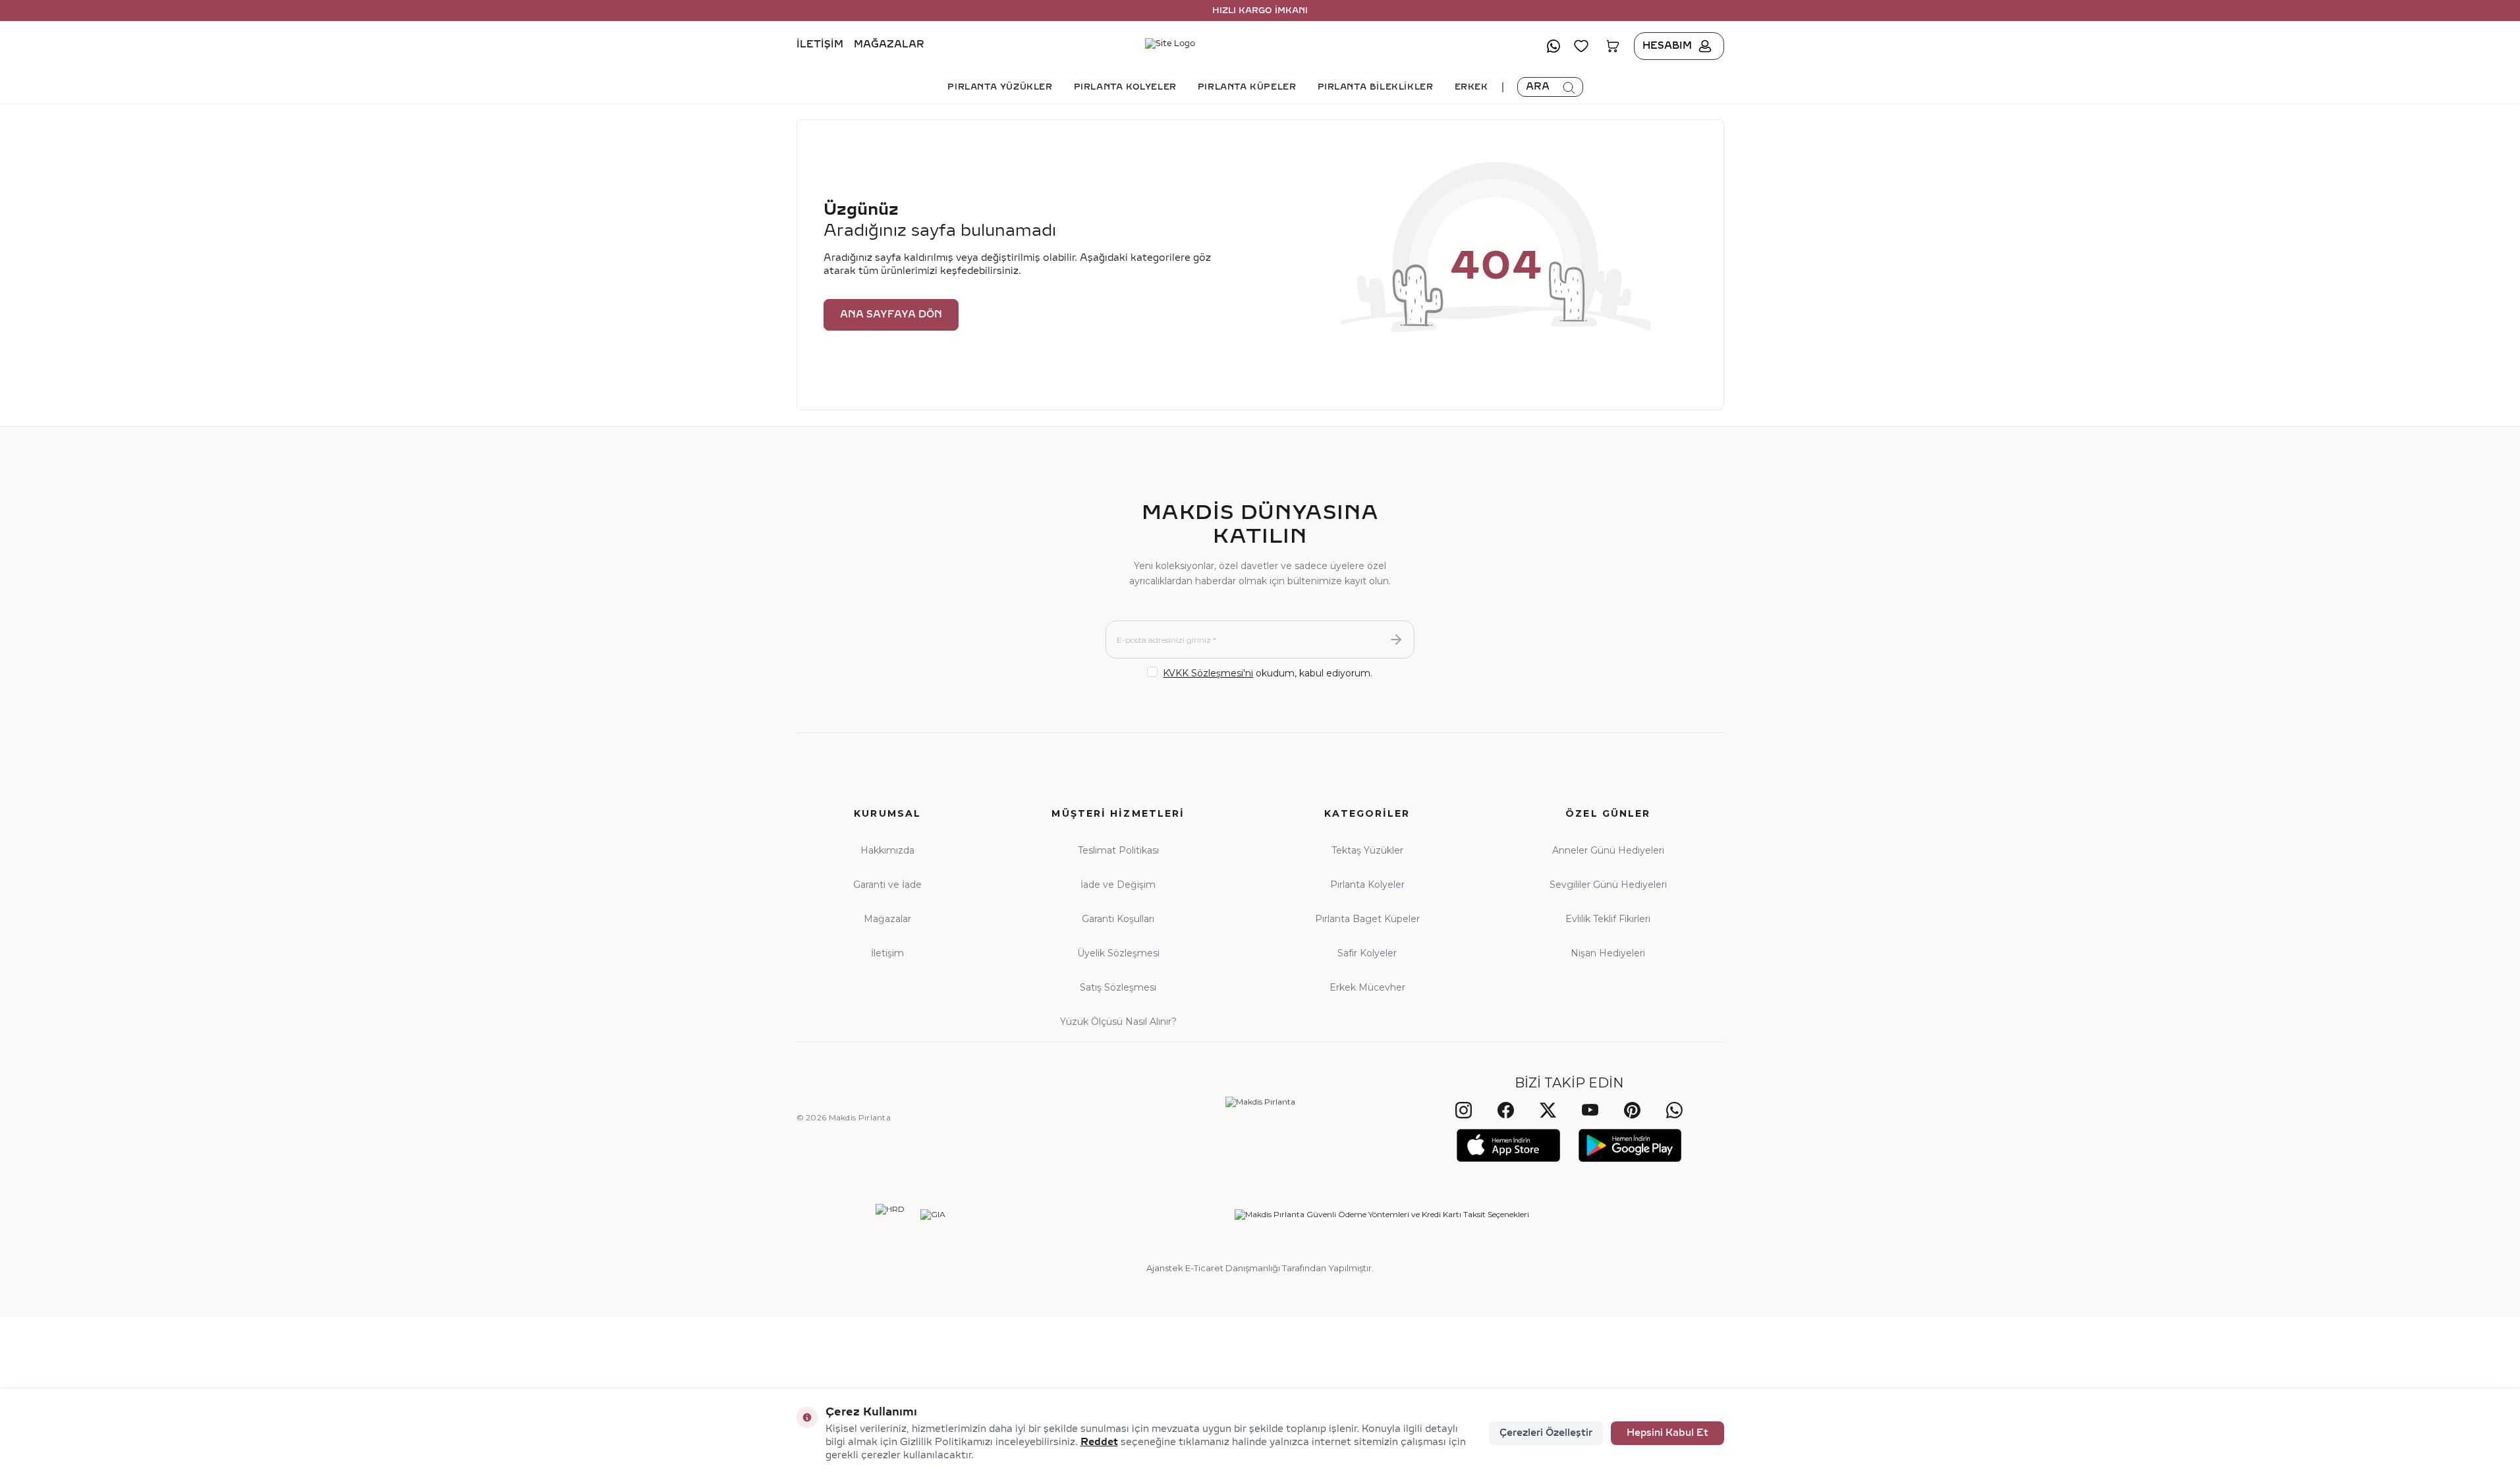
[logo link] (1260, 46)
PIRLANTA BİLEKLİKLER (1376, 87)
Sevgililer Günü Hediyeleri (1608, 885)
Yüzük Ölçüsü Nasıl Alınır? (1118, 1022)
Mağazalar (889, 45)
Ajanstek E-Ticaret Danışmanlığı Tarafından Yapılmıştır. (1260, 1268)
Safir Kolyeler (1367, 953)
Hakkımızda (887, 850)
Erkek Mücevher (1367, 987)
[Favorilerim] (1581, 46)
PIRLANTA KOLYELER (1125, 87)
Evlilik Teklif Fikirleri (1608, 919)
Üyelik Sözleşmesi (1118, 953)
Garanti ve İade (887, 885)
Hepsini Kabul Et (1667, 1433)
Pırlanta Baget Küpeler (1367, 919)
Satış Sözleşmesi (1118, 987)
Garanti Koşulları (1118, 919)
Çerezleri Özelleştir (1546, 1433)
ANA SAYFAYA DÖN (891, 315)
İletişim (820, 45)
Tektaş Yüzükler (1367, 850)
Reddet (1099, 1442)
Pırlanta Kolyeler (1367, 885)
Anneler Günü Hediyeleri (1608, 850)
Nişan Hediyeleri (1608, 953)
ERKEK (1471, 87)
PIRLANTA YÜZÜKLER (1000, 87)
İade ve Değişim (1118, 885)
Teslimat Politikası (1118, 850)
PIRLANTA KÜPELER (1247, 87)
